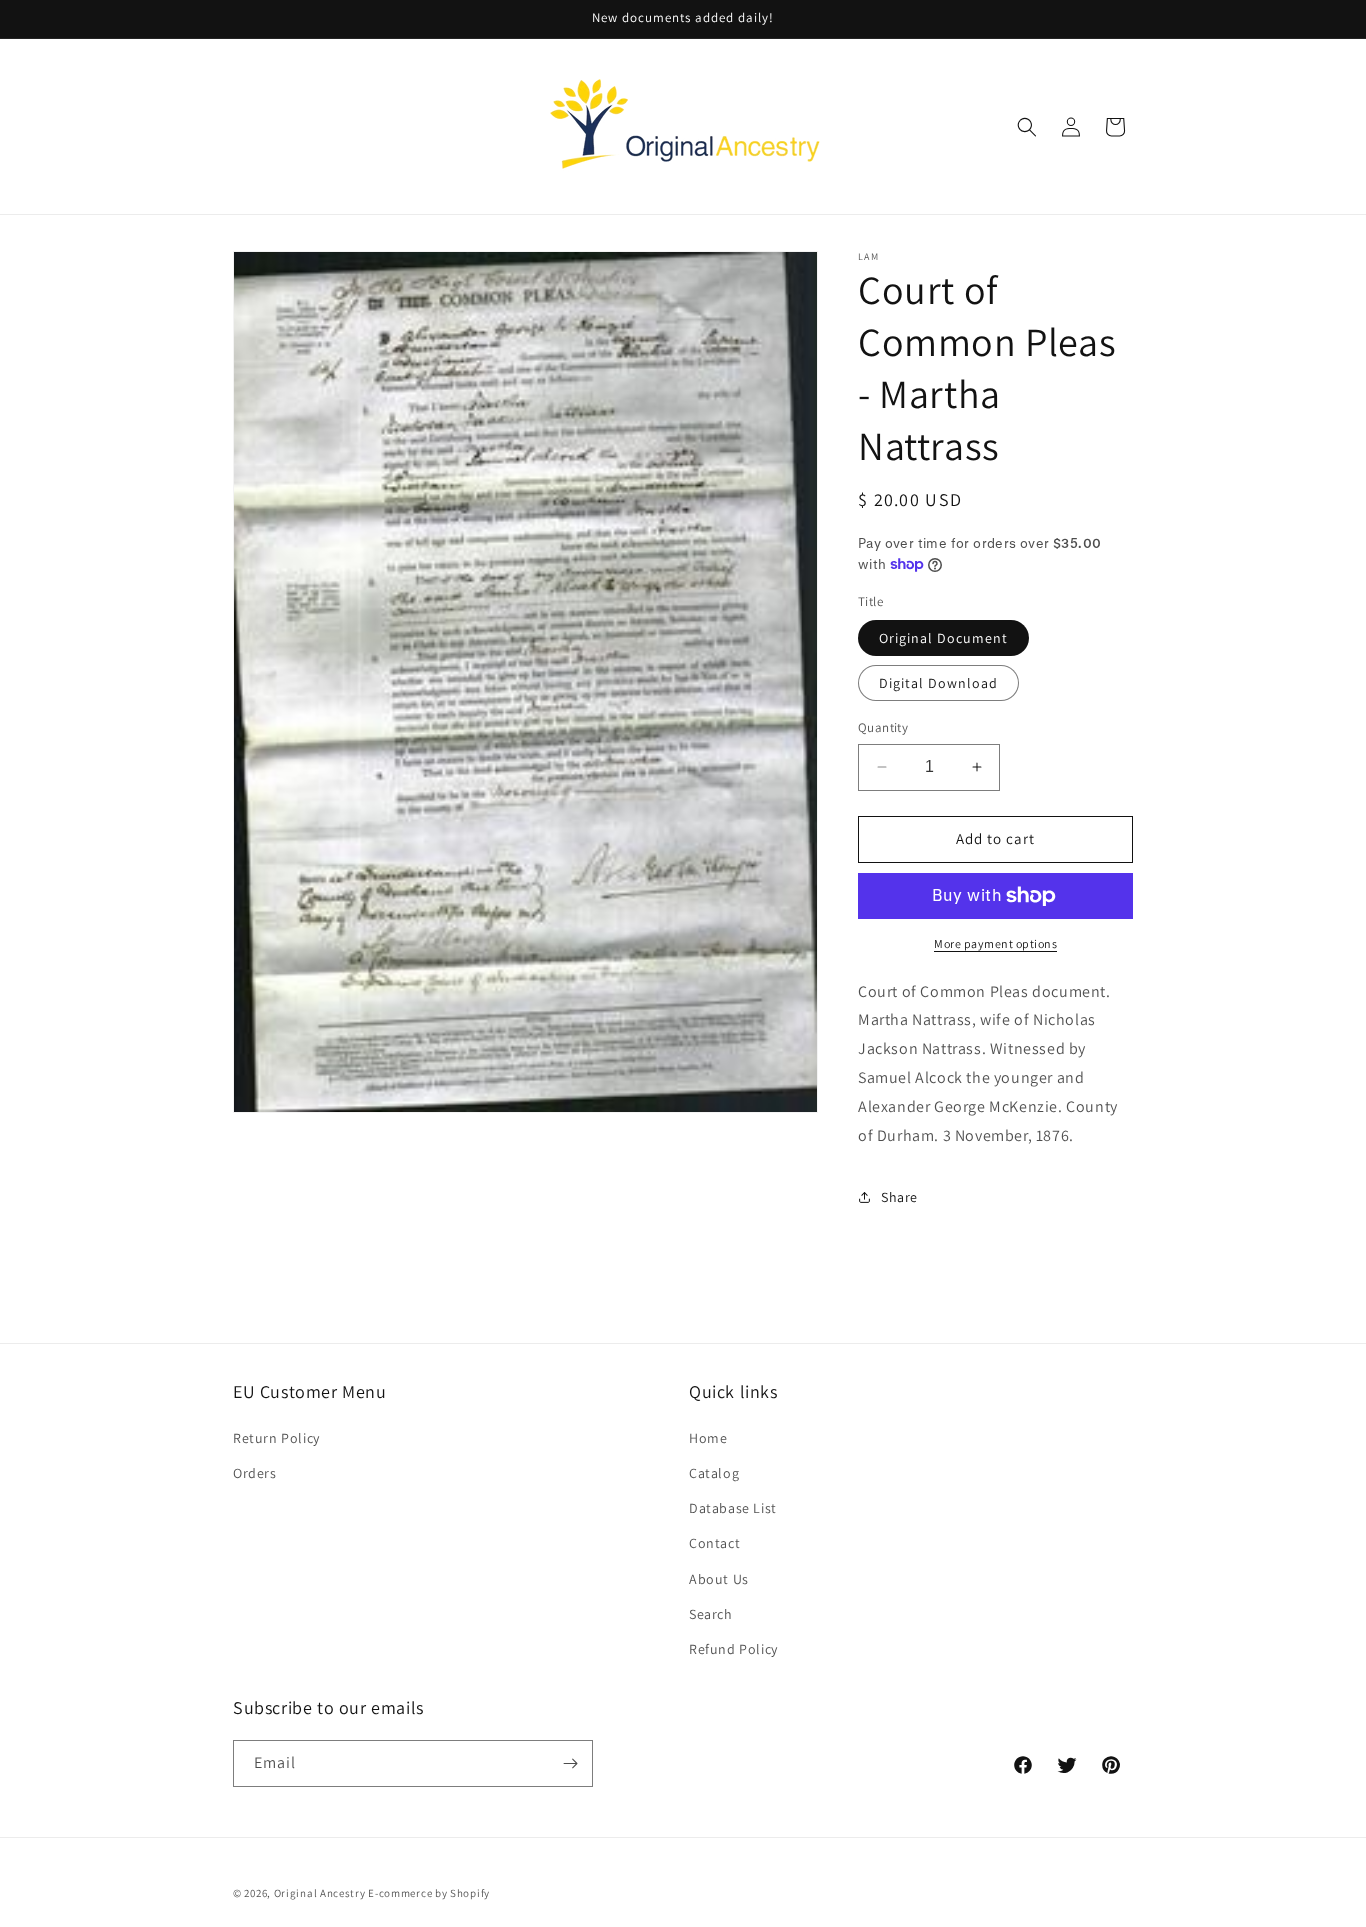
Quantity (883, 727)
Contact (714, 1542)
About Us (719, 1578)
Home (708, 1437)
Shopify (470, 1893)
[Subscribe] (570, 1763)
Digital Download (938, 683)
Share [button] (899, 1197)
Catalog (714, 1472)
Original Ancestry (320, 1893)
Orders (255, 1472)
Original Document (943, 638)
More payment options (995, 943)
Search (711, 1613)
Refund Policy (733, 1648)
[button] (1027, 127)
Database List (733, 1507)
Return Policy (276, 1437)
